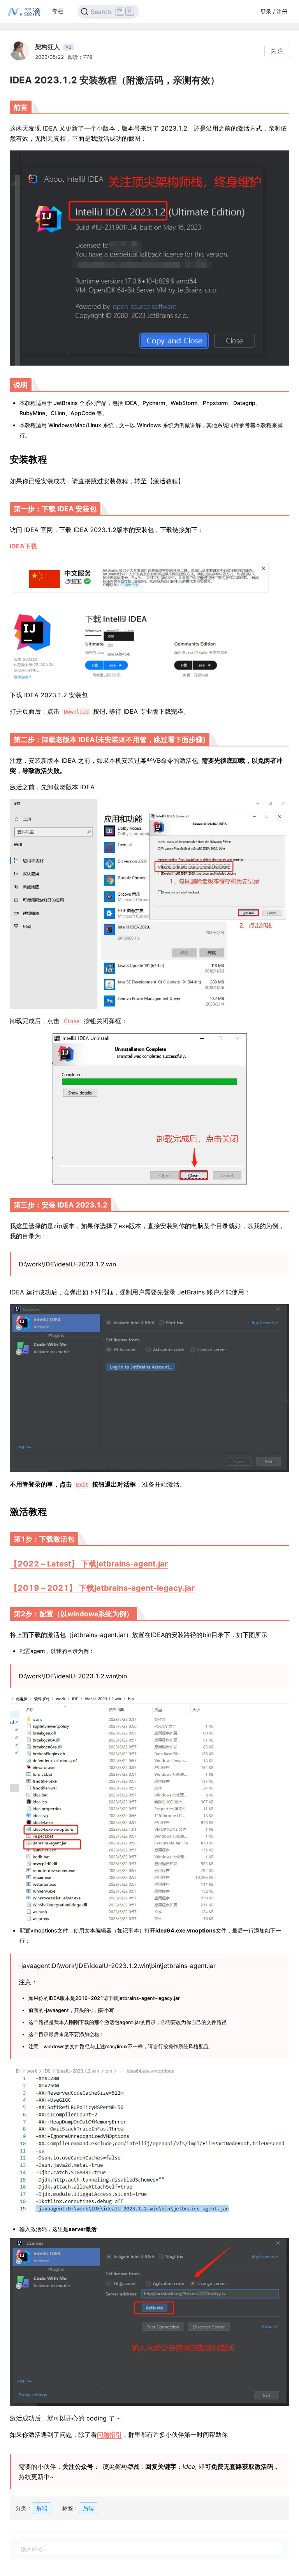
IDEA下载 (23, 546)
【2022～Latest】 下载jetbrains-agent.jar (89, 1564)
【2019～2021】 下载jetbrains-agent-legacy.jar (102, 1588)
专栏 (58, 11)
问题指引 (109, 2435)
